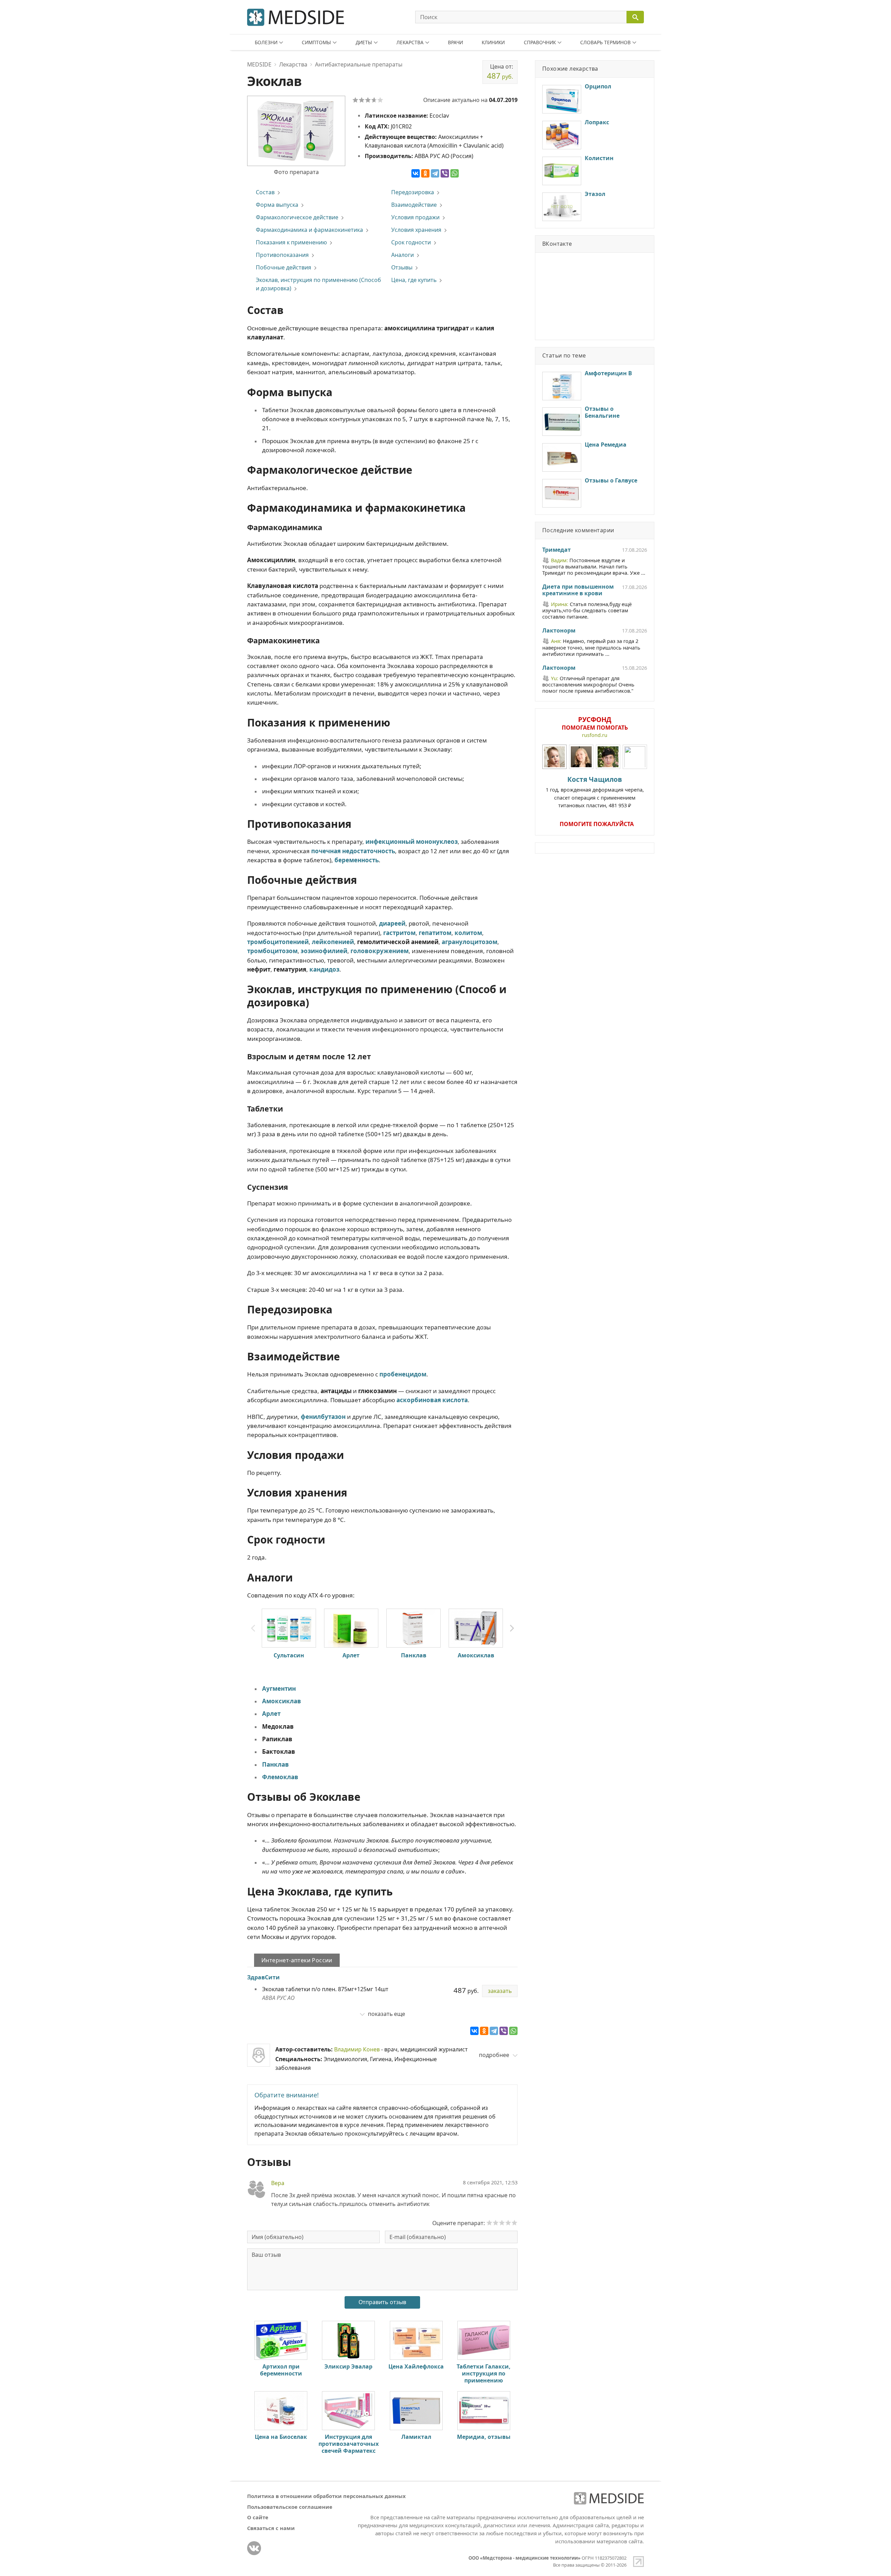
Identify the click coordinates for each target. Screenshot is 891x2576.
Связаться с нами (271, 2528)
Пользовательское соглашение (290, 2507)
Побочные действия (283, 267)
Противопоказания (282, 255)
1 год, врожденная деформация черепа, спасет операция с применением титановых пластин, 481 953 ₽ (595, 792)
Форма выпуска (277, 205)
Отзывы (402, 267)
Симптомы (316, 42)
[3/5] (368, 100)
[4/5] (374, 100)
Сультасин (289, 1655)
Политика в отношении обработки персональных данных (326, 2496)
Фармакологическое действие (297, 217)
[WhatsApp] (455, 173)
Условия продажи (415, 217)
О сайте (258, 2517)
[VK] (254, 2548)
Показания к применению (291, 242)
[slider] (502, 2223)
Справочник (540, 42)
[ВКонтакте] (416, 173)
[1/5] (355, 100)
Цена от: (500, 72)
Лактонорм (559, 631)
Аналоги (403, 255)
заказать (500, 1991)
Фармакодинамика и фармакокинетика (309, 230)
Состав (265, 192)
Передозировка (413, 192)
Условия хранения (416, 230)
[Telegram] (435, 173)
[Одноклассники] (425, 173)
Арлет (351, 1655)
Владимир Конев (357, 2049)
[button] (512, 1628)
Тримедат (557, 550)
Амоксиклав (476, 1655)
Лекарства (410, 42)
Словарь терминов (605, 42)
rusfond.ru (595, 735)
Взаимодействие (414, 205)
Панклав (414, 1655)
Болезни (266, 42)
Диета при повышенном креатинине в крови (578, 590)
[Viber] (445, 173)
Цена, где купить (414, 280)
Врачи (455, 42)
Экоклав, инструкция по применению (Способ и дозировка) (318, 284)
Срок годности (411, 242)
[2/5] (362, 100)
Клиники (493, 42)
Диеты (364, 42)
